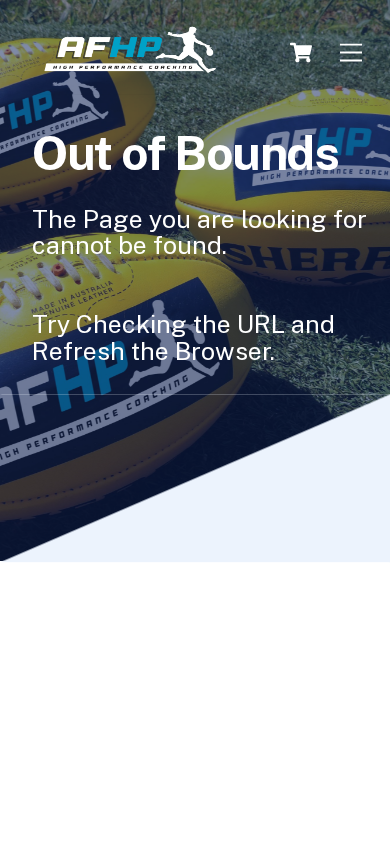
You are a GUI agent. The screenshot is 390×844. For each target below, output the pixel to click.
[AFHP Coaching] (130, 50)
